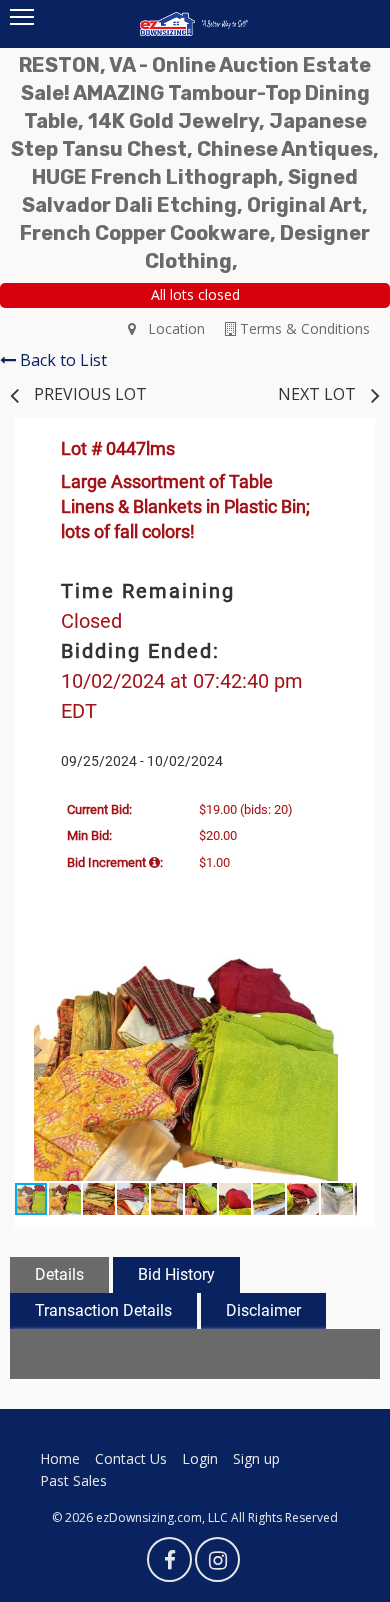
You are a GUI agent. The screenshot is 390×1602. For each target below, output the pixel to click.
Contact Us (131, 1458)
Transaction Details (103, 1310)
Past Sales (73, 1480)
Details (59, 1274)
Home (60, 1458)
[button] (339, 971)
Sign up (256, 1458)
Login (200, 1458)
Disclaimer (263, 1310)
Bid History (176, 1274)
